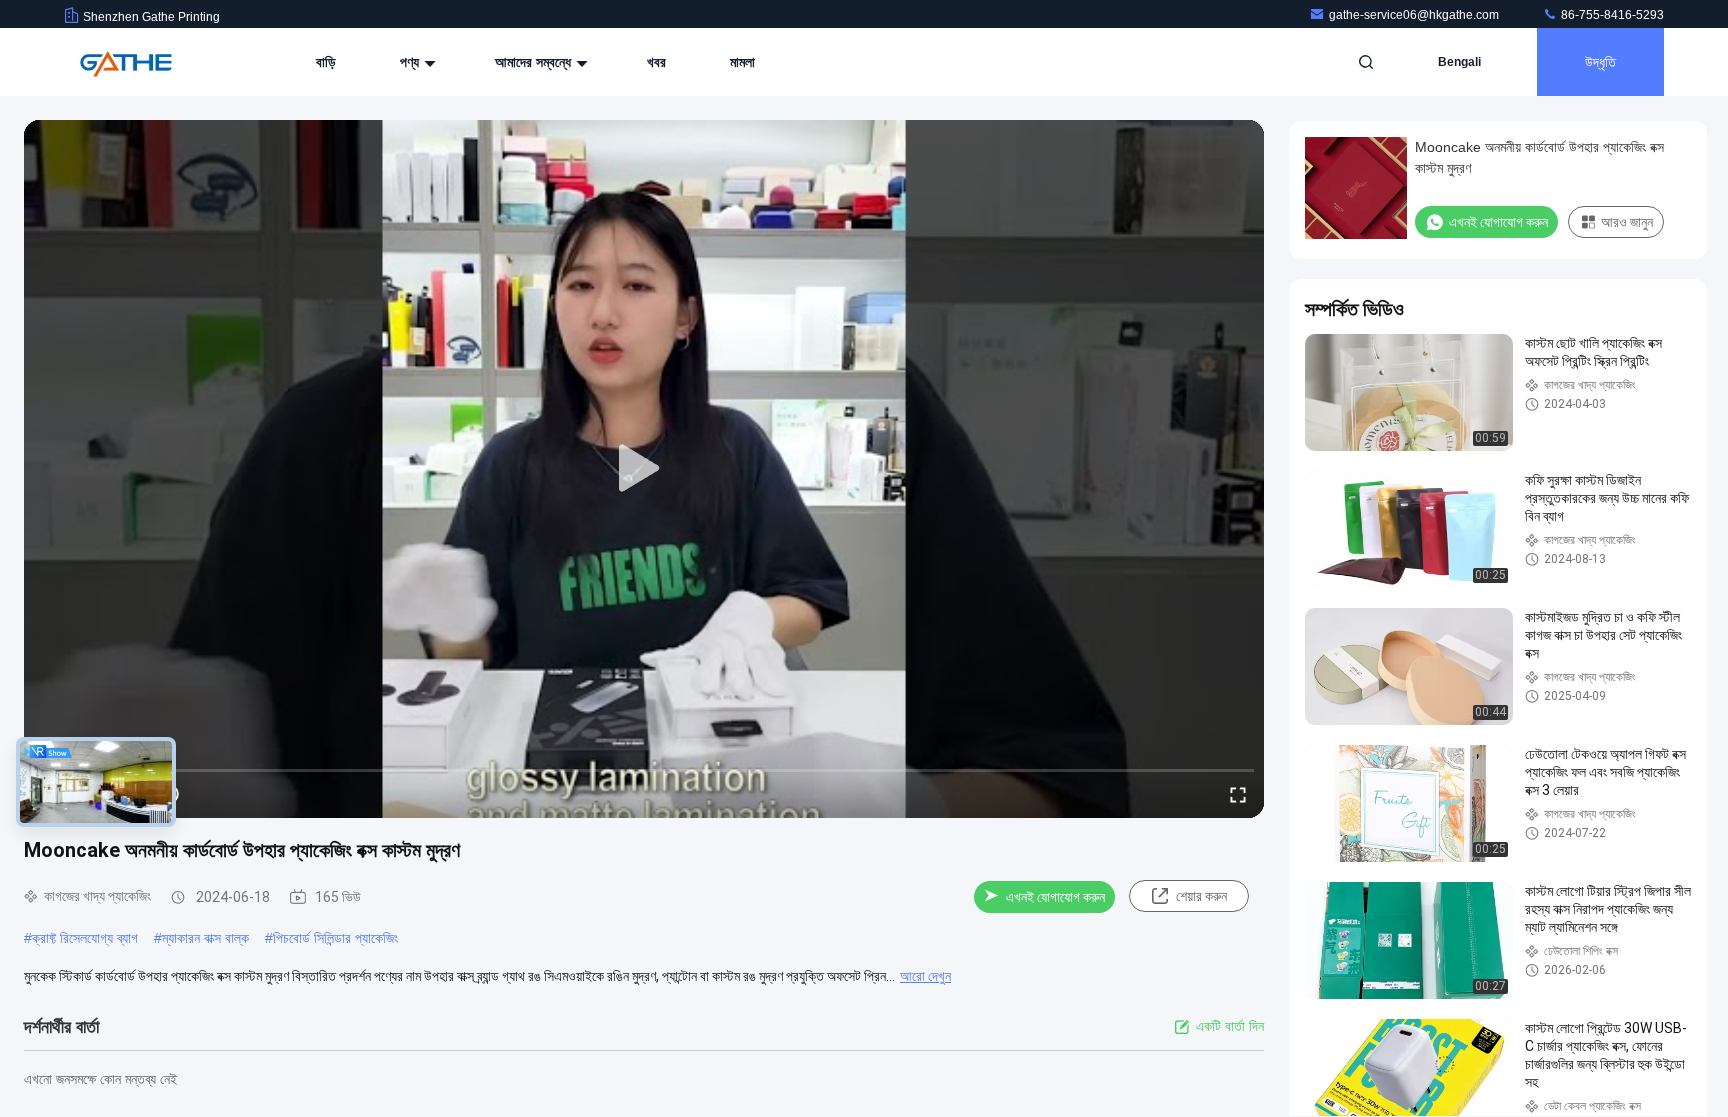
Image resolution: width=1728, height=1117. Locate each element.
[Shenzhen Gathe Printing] (127, 62)
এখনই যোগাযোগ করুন (1055, 897)
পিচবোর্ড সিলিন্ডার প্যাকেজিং (335, 938)
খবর (656, 62)
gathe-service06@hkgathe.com (1415, 15)
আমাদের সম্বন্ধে (535, 62)
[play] (644, 469)
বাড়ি (326, 62)
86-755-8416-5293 (1611, 15)
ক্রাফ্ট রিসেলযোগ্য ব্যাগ (85, 938)
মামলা (742, 62)
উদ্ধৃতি (1600, 62)
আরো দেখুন (925, 976)
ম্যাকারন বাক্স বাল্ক (205, 938)
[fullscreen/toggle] (1238, 794)
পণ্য (411, 62)
